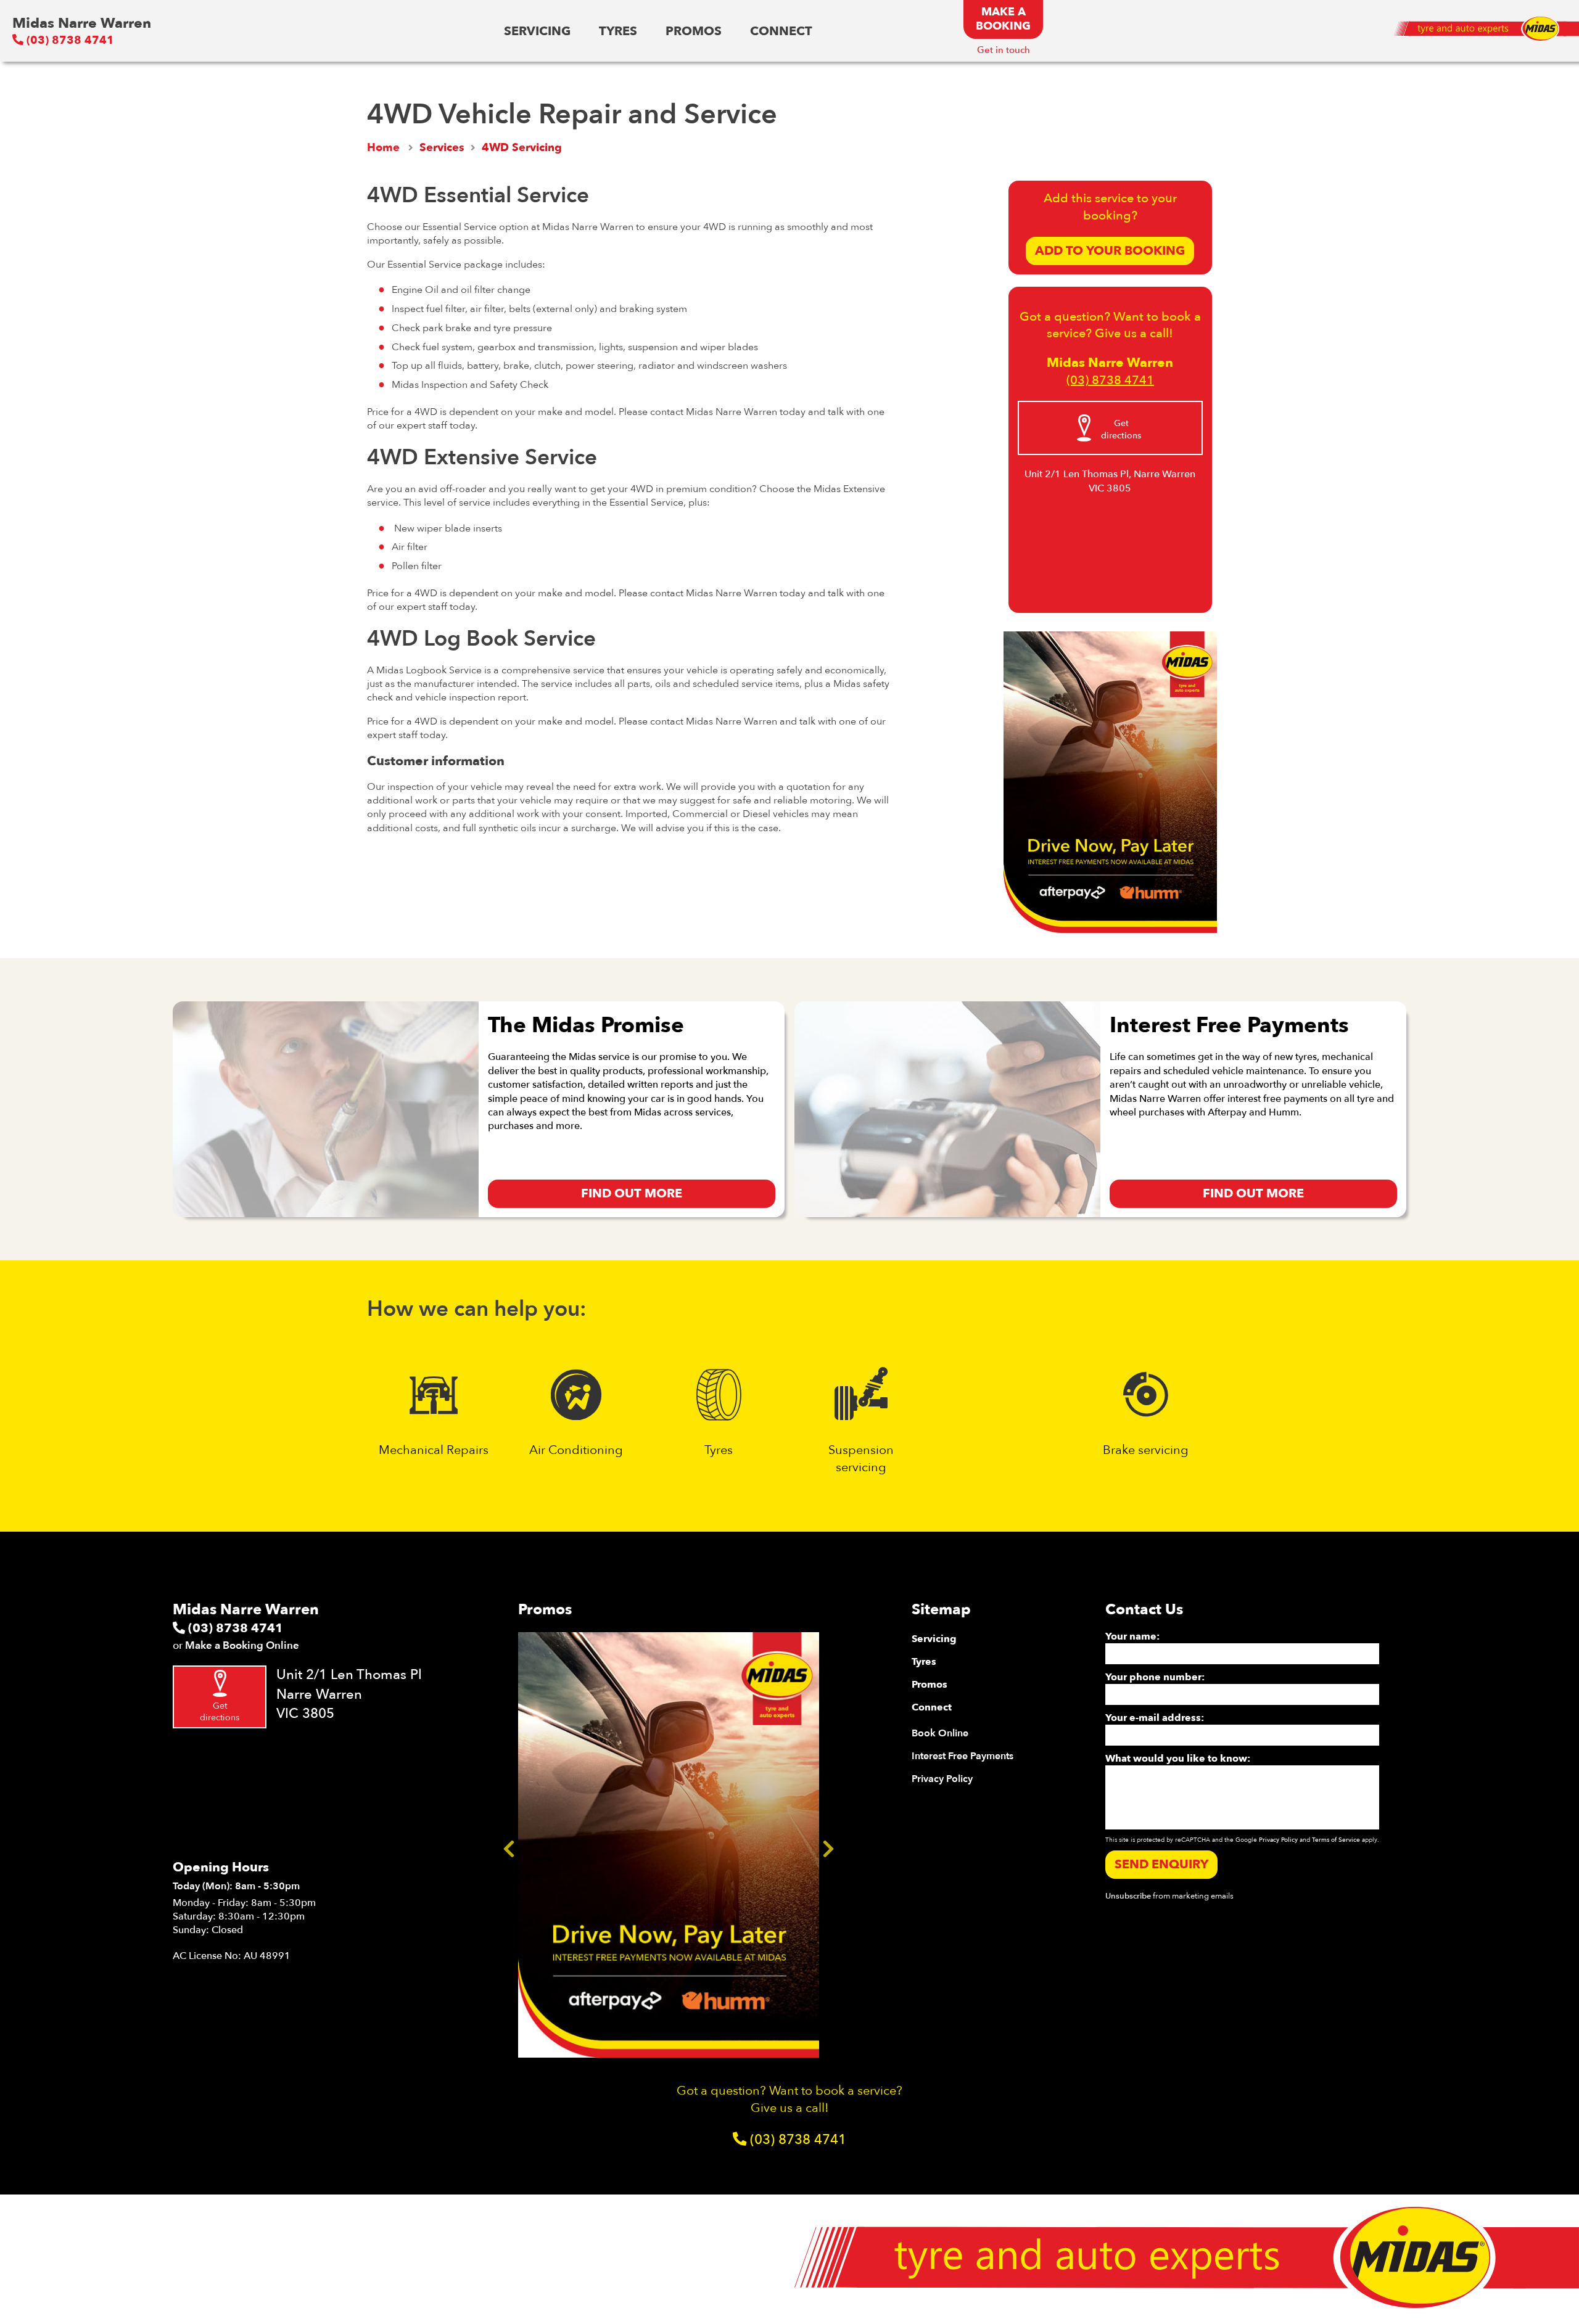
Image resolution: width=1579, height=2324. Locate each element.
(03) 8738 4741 (69, 40)
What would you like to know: (1178, 1759)
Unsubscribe (1128, 1896)
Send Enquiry (1161, 1864)
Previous (509, 1845)
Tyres (618, 31)
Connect (781, 31)
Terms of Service (1336, 1840)
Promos (694, 31)
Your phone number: (1155, 1677)
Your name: (1132, 1636)
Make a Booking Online (242, 1645)
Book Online (940, 1733)
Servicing (537, 31)
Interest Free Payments (963, 1756)
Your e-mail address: (1155, 1718)
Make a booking (1003, 19)
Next (828, 1845)
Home (383, 148)
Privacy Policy (942, 1779)
